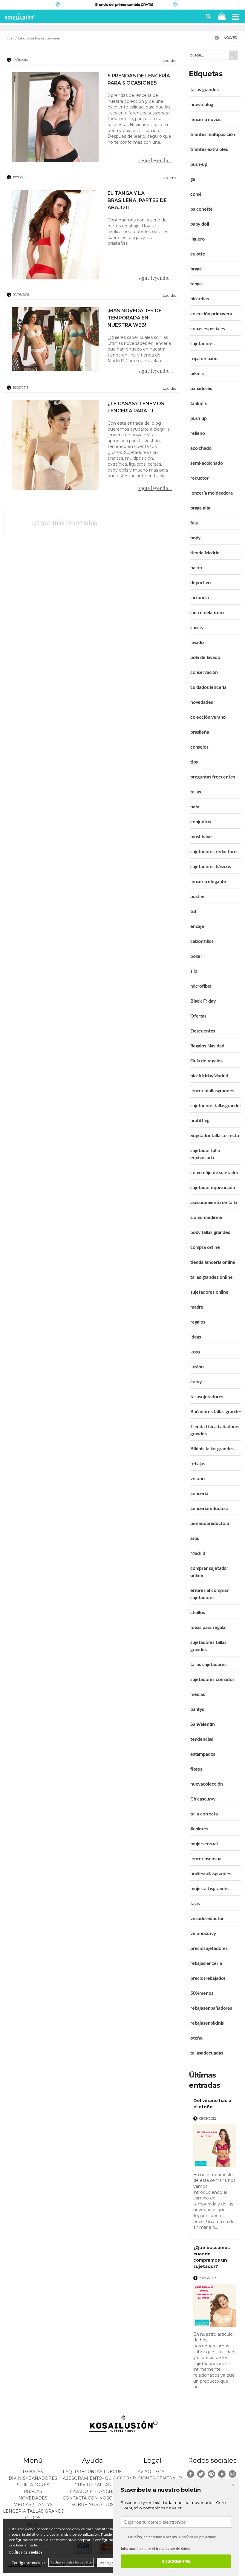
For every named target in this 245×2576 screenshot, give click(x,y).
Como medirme (206, 1217)
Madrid (198, 1553)
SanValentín (203, 1724)
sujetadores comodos (212, 1679)
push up (199, 418)
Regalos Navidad (207, 1046)
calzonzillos (202, 941)
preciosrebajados (208, 1978)
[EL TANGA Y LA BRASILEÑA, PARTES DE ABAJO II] (55, 235)
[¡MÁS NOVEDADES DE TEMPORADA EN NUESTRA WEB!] (55, 340)
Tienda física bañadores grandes (215, 1430)
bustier (198, 897)
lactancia (200, 598)
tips (194, 762)
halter (196, 568)
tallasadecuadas (207, 2053)
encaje (197, 926)
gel (193, 179)
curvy (196, 1382)
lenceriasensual (206, 1859)
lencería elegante (208, 882)
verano (197, 1479)
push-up (199, 164)
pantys (197, 1709)
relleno (198, 433)
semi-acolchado (207, 463)
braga (196, 269)
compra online (205, 1247)
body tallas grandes (210, 1232)
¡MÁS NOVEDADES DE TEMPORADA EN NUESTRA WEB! (135, 318)
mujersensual (204, 1844)
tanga (196, 284)
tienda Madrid (205, 553)
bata (195, 807)
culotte (198, 254)
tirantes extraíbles (209, 149)
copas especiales (208, 329)
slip (194, 971)
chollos (198, 1613)
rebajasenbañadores (211, 2008)
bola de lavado (205, 657)
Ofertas (198, 1016)
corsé (196, 194)
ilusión (197, 1367)
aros (195, 1538)
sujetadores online (209, 1292)
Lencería (199, 1494)
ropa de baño (204, 359)
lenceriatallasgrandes (212, 1091)
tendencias (202, 1739)
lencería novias (206, 120)
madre (197, 1307)
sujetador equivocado (213, 1188)
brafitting (200, 1121)
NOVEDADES (33, 2498)
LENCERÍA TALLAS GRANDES (35, 2511)
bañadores (201, 388)
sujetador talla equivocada (205, 1154)
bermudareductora (210, 1523)
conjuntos (201, 822)
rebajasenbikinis (207, 2023)
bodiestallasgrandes (211, 1874)
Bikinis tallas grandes (212, 1449)
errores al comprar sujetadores (209, 1594)
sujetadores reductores (214, 852)
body (195, 538)
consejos (199, 747)
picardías (200, 299)
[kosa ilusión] (19, 18)
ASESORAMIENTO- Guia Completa (102, 2478)
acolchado (201, 448)
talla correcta (204, 1814)
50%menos (202, 1993)
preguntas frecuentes (213, 777)
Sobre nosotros (93, 2505)
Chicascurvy (203, 1799)
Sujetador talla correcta (215, 1136)
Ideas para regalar (209, 1627)
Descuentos (203, 1031)
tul (193, 911)
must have (201, 837)
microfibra (201, 986)
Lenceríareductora (209, 1509)
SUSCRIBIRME (176, 2561)
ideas (196, 1337)
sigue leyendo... (155, 160)
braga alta (200, 508)
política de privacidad (199, 2537)
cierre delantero (207, 613)
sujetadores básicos (211, 867)
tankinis (199, 403)
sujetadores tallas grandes (208, 1646)
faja (194, 523)
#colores (199, 1829)
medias (198, 1694)
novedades (202, 702)
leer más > (228, 2233)
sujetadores (202, 344)
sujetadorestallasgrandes (216, 1106)
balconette (202, 209)
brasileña (200, 732)
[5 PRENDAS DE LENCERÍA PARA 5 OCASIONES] (55, 117)
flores (196, 1769)
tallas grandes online (212, 1277)
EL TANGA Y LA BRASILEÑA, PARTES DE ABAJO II (137, 200)
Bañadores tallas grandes (216, 1412)
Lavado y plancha (93, 2491)
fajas (195, 1904)
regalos (198, 1322)
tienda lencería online (213, 1262)
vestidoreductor (207, 1919)
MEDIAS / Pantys (33, 2505)
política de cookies (26, 2552)
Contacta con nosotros (94, 2498)
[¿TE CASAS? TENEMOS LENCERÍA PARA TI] (55, 445)
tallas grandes (205, 90)
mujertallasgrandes (210, 1889)
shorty (197, 628)
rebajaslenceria (206, 1963)
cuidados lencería (208, 687)
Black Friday (203, 1001)
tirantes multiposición (213, 134)
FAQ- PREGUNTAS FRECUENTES (98, 2472)
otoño (196, 2038)
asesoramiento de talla (214, 1203)
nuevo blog (202, 105)
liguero (197, 239)
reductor (199, 478)
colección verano (208, 717)
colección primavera (211, 314)
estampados (203, 1754)
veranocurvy (203, 1933)
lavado (197, 643)
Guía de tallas (93, 2485)
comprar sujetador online (209, 1572)
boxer (196, 956)
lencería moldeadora (212, 493)
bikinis (197, 374)
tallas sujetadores (208, 1665)
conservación (204, 672)
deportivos (201, 583)
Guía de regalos (206, 1061)
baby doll (200, 224)
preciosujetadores (209, 1948)
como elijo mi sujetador (214, 1173)
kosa (195, 1352)
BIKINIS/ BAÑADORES (33, 2478)
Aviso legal (152, 2472)
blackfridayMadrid (209, 1076)
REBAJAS (33, 2472)
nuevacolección (207, 1784)
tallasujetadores (207, 1397)
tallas (196, 792)
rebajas (198, 1464)
